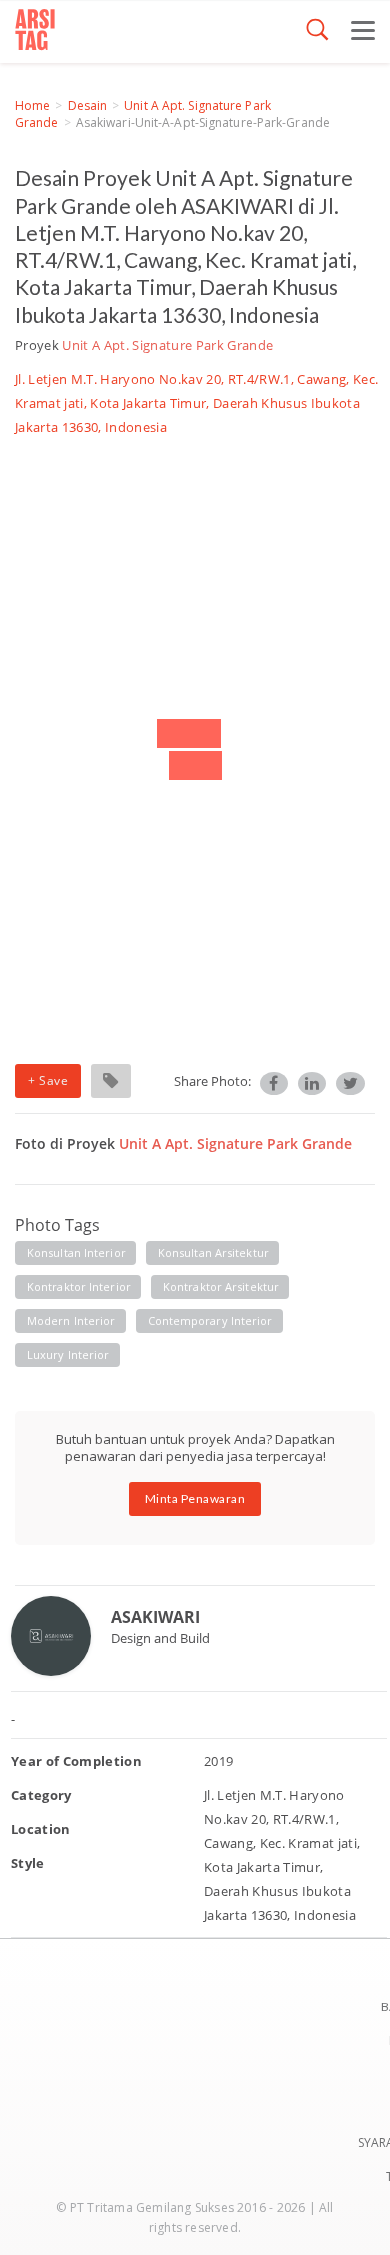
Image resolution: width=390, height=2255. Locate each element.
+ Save (48, 1080)
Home (32, 105)
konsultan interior (76, 1252)
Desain (88, 105)
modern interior (71, 1320)
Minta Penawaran (195, 1498)
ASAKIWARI (155, 1617)
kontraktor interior (79, 1286)
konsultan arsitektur (213, 1252)
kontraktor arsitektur (221, 1286)
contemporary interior (210, 1320)
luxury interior (68, 1354)
